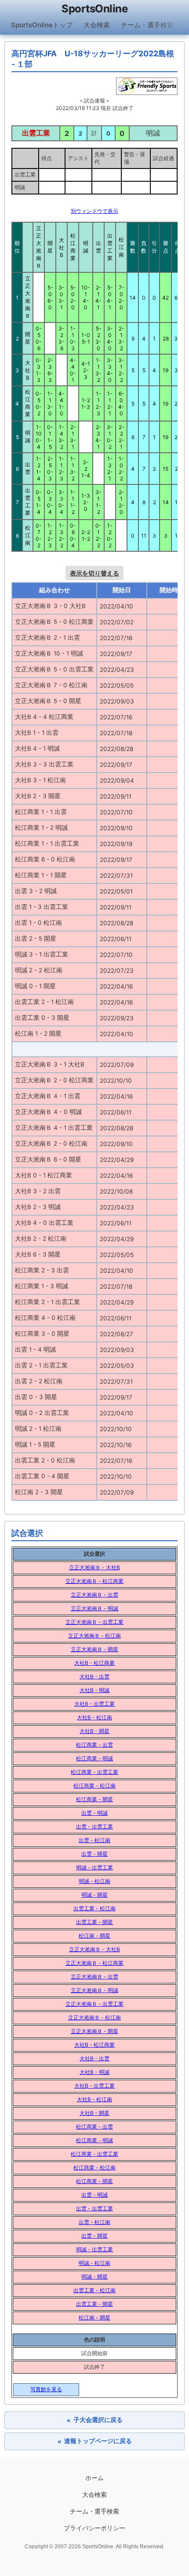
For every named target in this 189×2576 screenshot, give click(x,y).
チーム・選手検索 (147, 25)
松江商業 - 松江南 (94, 1786)
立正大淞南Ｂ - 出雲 (94, 1595)
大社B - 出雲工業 (94, 1704)
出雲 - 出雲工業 (94, 1827)
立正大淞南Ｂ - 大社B (94, 1567)
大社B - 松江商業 (94, 1663)
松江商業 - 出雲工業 (94, 1772)
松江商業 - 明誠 (94, 1758)
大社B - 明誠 (94, 1690)
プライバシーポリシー (94, 2528)
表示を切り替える (94, 573)
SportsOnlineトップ (42, 25)
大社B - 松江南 (94, 1717)
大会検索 (97, 25)
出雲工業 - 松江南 (94, 1908)
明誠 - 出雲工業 (94, 1867)
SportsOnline (94, 9)
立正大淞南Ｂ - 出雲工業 (94, 1622)
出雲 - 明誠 (94, 1813)
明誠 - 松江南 (94, 1881)
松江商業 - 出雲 (94, 1745)
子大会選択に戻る (95, 2420)
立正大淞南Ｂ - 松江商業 (94, 1581)
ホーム (94, 2478)
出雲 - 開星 (94, 1854)
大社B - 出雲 (94, 1676)
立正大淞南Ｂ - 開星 (94, 1649)
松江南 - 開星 (94, 1936)
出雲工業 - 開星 (94, 1922)
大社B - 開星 (94, 1731)
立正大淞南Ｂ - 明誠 (94, 1608)
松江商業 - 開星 (94, 1799)
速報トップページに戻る (95, 2441)
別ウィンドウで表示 (94, 211)
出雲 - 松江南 (94, 1840)
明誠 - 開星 (94, 1895)
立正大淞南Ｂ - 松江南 (94, 1636)
